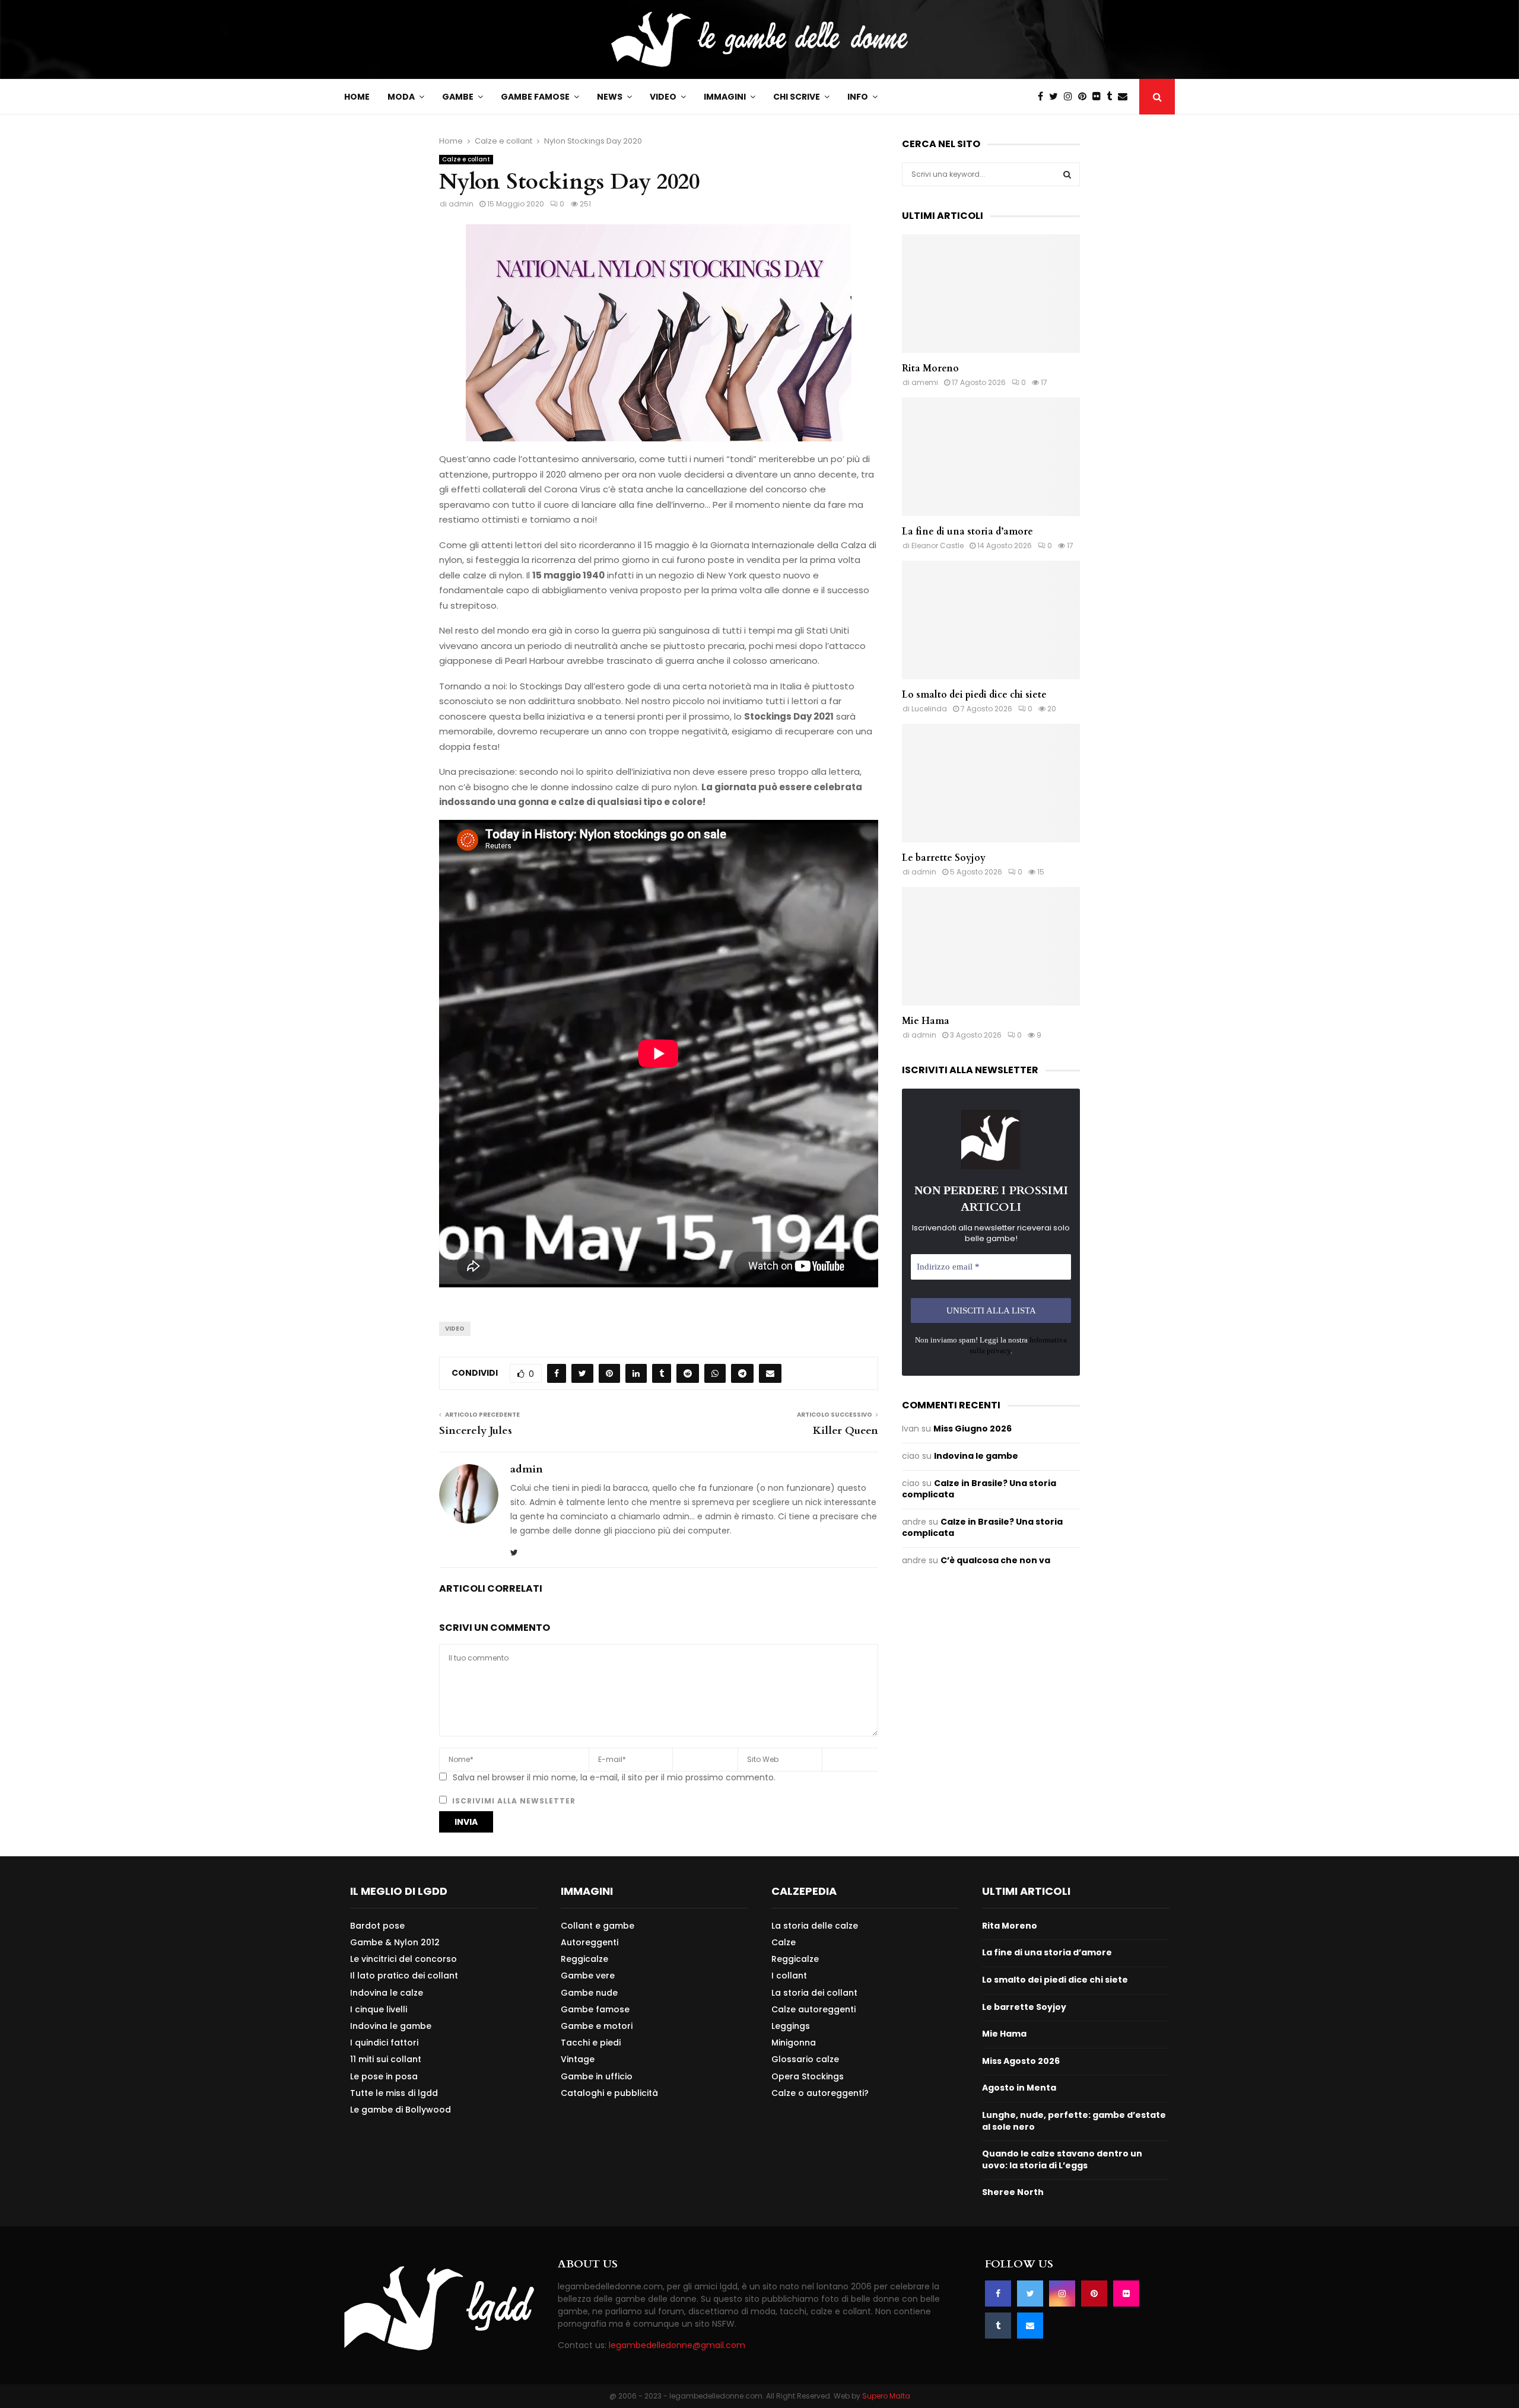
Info (858, 97)
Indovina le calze (387, 1993)
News (610, 97)
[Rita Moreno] (991, 294)
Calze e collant (466, 159)
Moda (401, 97)
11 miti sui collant (386, 2059)
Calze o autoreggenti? (820, 2093)
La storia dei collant (814, 1993)
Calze (784, 1942)
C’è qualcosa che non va (995, 1560)
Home (357, 97)
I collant (789, 1976)
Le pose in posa (384, 2076)
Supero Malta (886, 2396)
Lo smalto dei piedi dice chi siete (974, 695)
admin (461, 204)
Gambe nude (589, 1993)
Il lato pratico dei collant (404, 1976)
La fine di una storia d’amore (967, 532)
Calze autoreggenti (813, 2009)
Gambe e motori (597, 2026)
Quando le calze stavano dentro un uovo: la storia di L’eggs (1062, 2159)
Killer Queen (846, 1431)
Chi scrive (797, 97)
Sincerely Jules (476, 1431)
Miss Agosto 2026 (1021, 2061)
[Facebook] (1043, 97)
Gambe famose (535, 97)
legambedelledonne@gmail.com (677, 2345)
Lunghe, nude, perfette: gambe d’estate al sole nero (1074, 2121)
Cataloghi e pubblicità (609, 2093)
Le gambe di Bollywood (401, 2109)
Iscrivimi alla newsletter (513, 1801)
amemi (925, 382)
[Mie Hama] (991, 946)
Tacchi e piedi (591, 2043)
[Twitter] (1056, 97)
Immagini (725, 97)
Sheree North (1013, 2192)
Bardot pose (377, 1926)
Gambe (458, 97)
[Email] (1126, 97)
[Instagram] (1071, 97)
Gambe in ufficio (597, 2076)
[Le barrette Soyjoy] (991, 783)
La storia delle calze (815, 1926)
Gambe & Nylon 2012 (395, 1942)
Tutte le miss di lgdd (394, 2093)
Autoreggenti (590, 1942)
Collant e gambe (598, 1926)
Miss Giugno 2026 (973, 1429)
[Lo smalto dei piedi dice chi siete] (991, 620)
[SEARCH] (1067, 174)
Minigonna (794, 2043)
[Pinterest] (1085, 97)
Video (663, 97)
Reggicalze (584, 1959)
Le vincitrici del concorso (403, 1959)
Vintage (578, 2059)
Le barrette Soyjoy (944, 858)
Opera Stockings (808, 2076)
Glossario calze (805, 2059)
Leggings (791, 2026)
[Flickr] (1099, 97)
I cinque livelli (379, 2009)
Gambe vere (588, 1976)
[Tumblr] (1112, 97)
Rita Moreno (930, 368)
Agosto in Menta (1019, 2088)
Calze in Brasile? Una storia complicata (979, 1489)
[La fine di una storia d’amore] (991, 457)
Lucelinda (929, 709)
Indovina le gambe (976, 1456)
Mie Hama (926, 1021)
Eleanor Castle (938, 545)
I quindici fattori (384, 2043)
